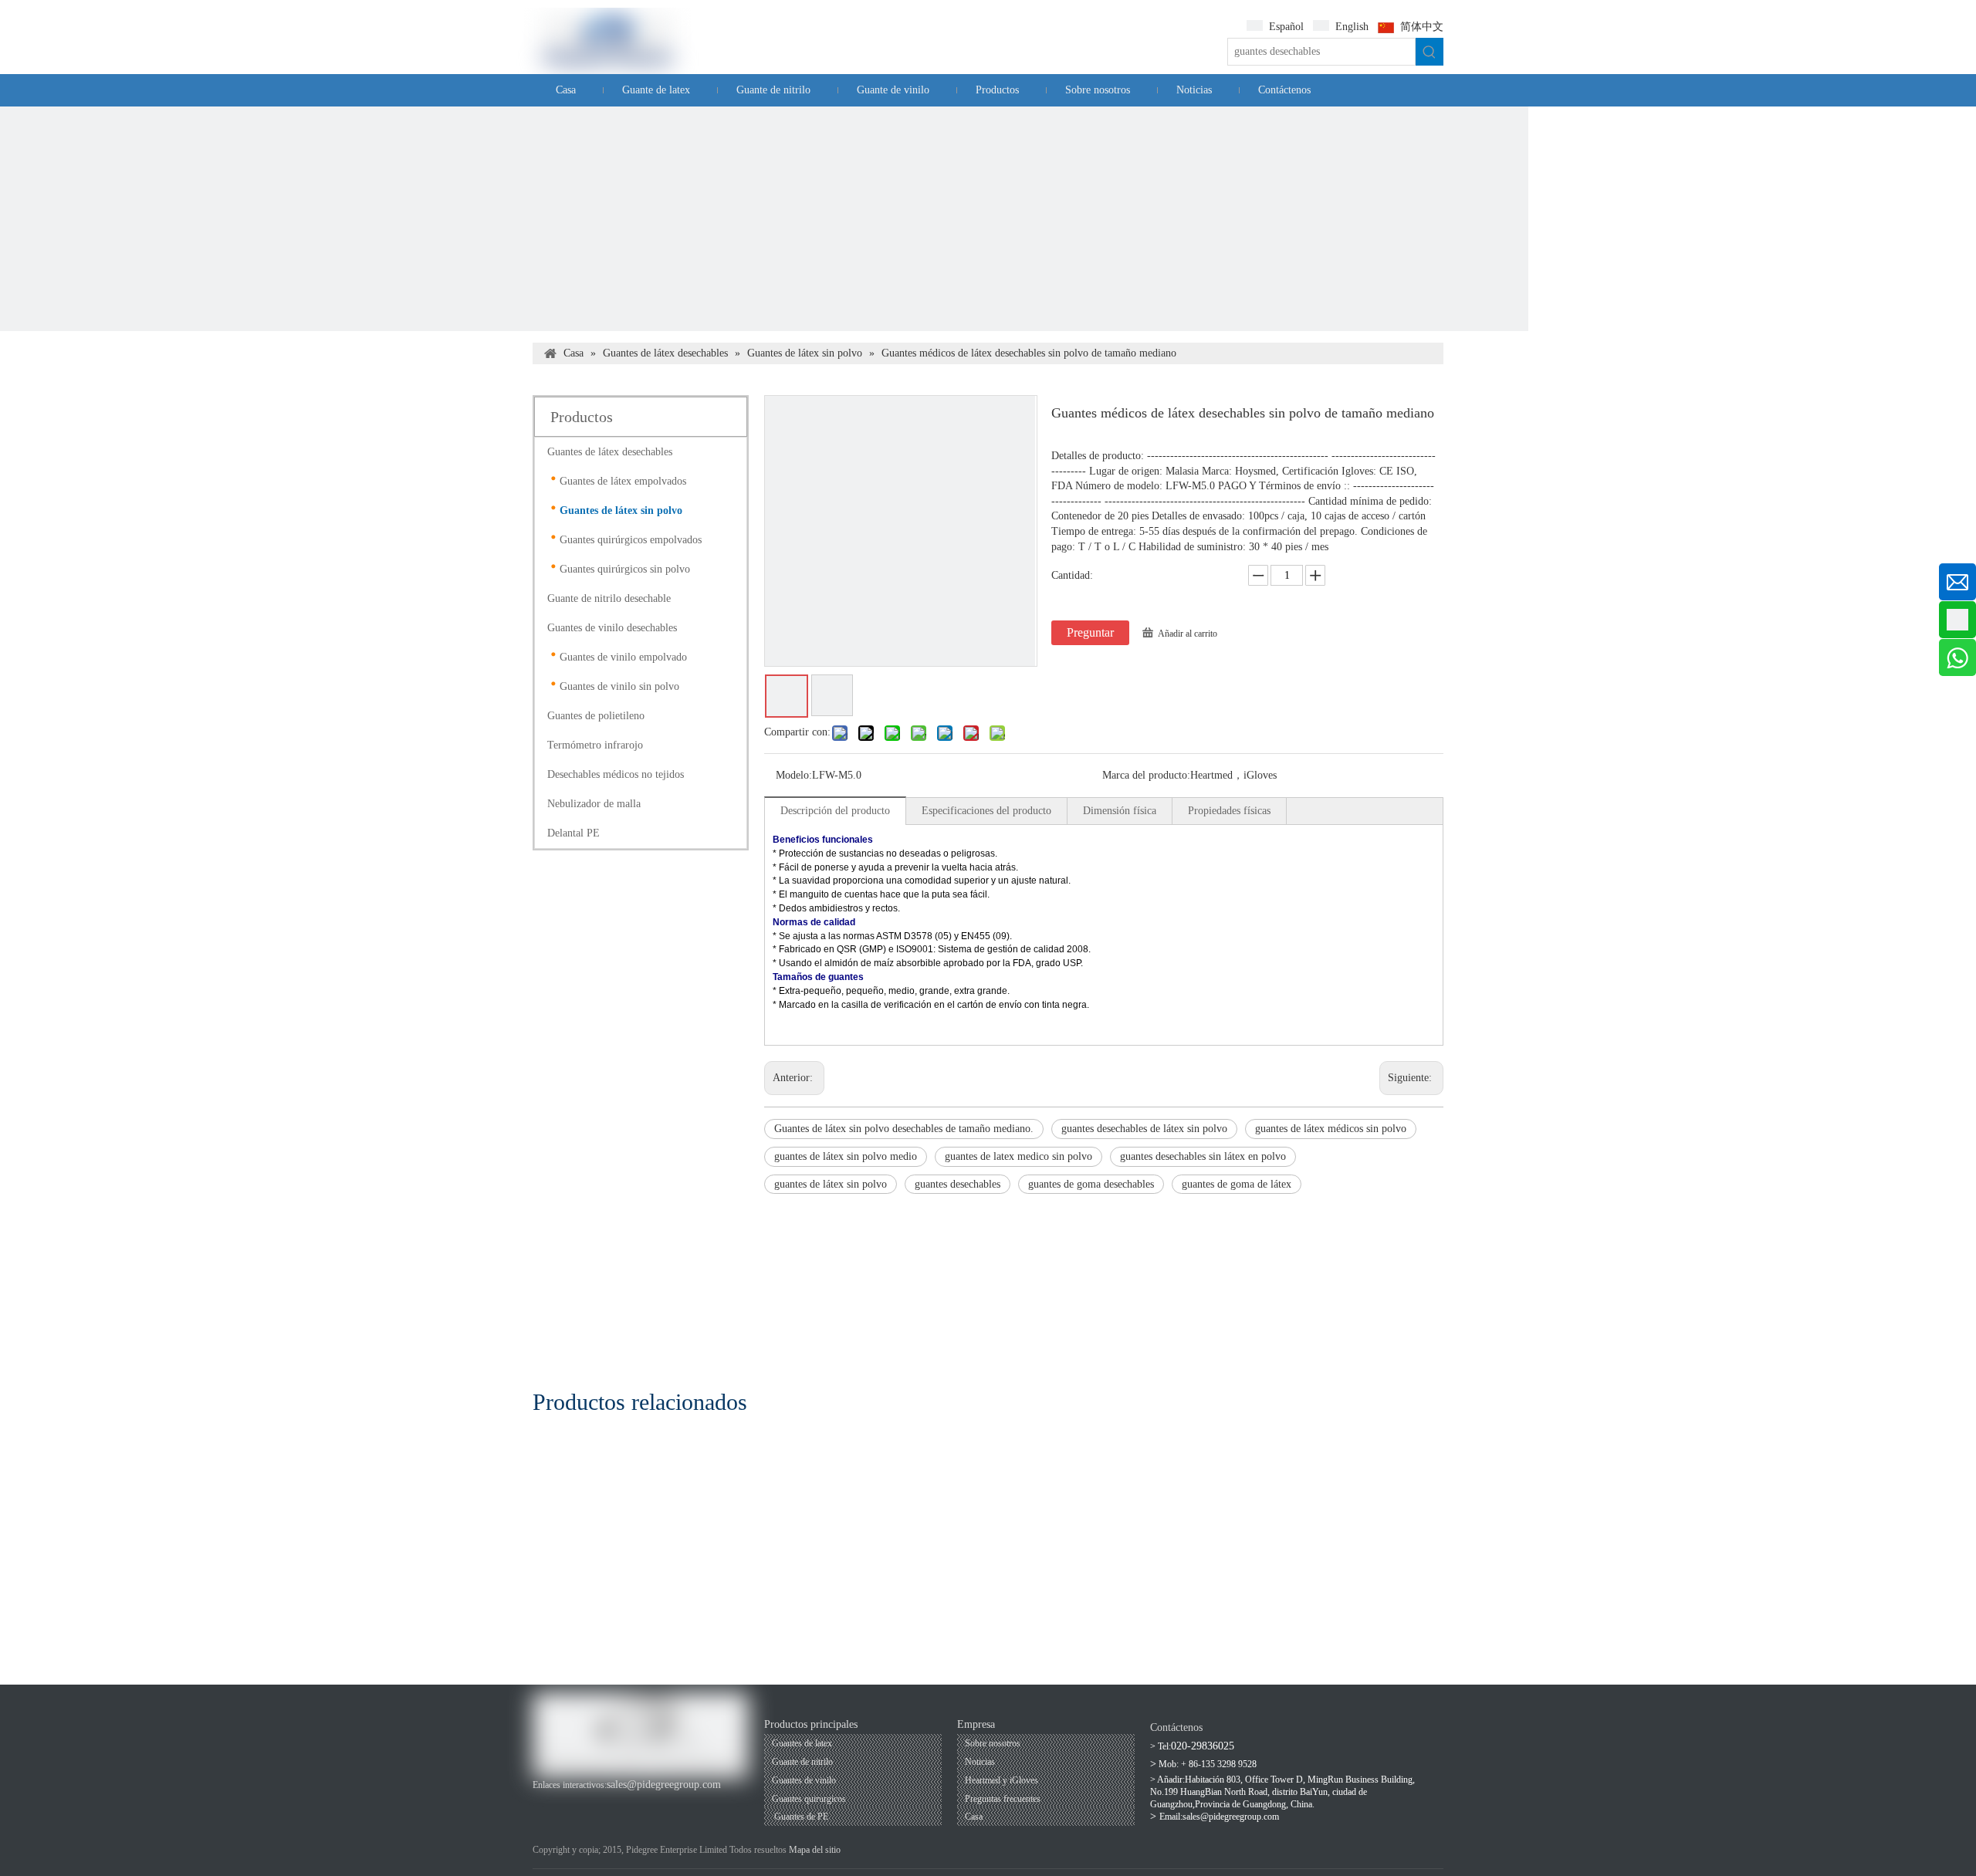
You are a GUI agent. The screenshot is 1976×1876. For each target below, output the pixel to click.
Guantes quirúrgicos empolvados (631, 540)
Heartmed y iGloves (1002, 1780)
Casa (974, 1817)
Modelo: (794, 775)
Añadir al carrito (1188, 634)
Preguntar (1090, 632)
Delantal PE (574, 833)
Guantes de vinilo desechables (612, 628)
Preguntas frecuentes (1003, 1799)
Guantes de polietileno (596, 716)
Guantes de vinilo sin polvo (619, 686)
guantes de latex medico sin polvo (1018, 1156)
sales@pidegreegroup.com (664, 1785)
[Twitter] (621, 1801)
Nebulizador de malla (594, 804)
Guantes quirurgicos (809, 1799)
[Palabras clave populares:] (1430, 52)
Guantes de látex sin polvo (621, 510)
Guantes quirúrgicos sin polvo (625, 569)
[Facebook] (542, 1801)
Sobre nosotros (993, 1743)
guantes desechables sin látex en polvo (1203, 1156)
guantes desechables (958, 1184)
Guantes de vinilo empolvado (623, 657)
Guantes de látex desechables (610, 452)
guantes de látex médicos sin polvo (1331, 1129)
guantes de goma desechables (1091, 1184)
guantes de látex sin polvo (831, 1184)
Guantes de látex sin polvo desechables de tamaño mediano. (904, 1129)
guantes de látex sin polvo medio (846, 1156)
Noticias (980, 1762)
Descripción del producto (835, 811)
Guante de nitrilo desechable (609, 598)
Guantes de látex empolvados (623, 481)
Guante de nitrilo (802, 1762)
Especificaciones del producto (986, 811)
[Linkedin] (595, 1801)
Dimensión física (1120, 811)
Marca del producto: (1146, 775)
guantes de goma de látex (1237, 1184)
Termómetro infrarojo (595, 745)
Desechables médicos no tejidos (616, 774)
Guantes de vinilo (804, 1780)
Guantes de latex (802, 1743)
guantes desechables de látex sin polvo (1144, 1129)
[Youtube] (568, 1801)
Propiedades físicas (1229, 811)
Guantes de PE (800, 1817)
